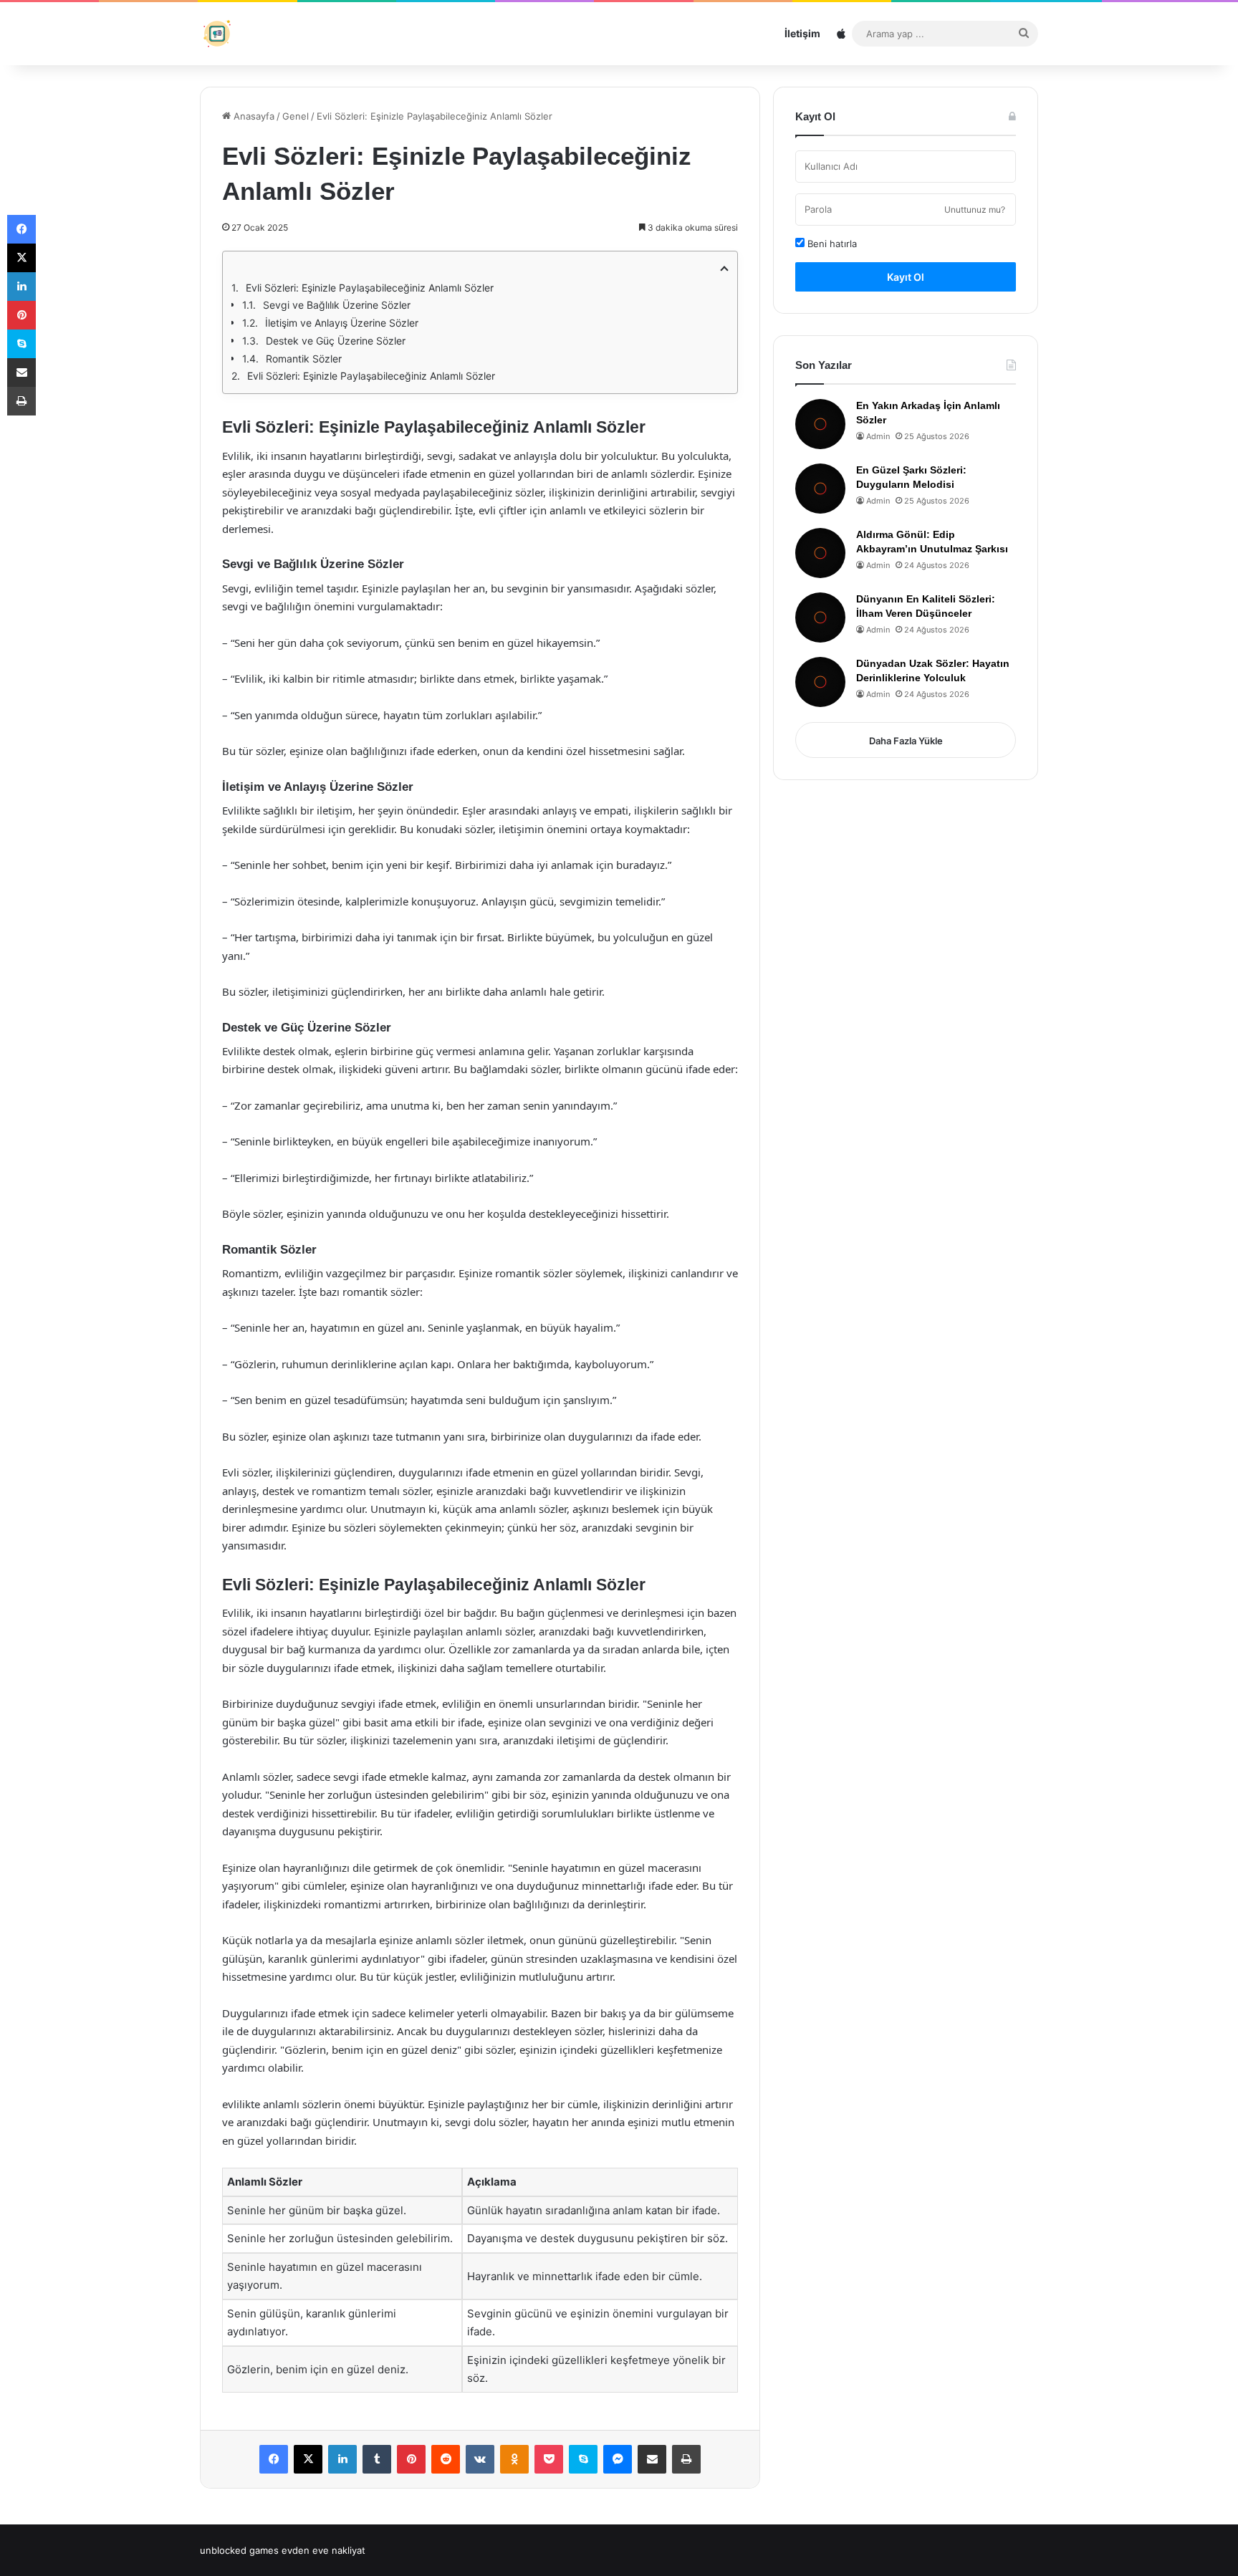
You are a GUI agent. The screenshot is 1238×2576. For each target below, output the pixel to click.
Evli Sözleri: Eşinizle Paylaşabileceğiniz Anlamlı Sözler (370, 288)
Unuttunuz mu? (975, 210)
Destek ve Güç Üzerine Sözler (336, 341)
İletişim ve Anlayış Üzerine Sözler (342, 323)
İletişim (802, 33)
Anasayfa (253, 116)
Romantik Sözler (304, 359)
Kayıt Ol (906, 277)
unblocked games (239, 2550)
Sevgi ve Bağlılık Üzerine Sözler (337, 305)
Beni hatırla (831, 244)
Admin (878, 436)
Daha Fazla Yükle (906, 741)
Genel (296, 116)
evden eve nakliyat (323, 2550)
